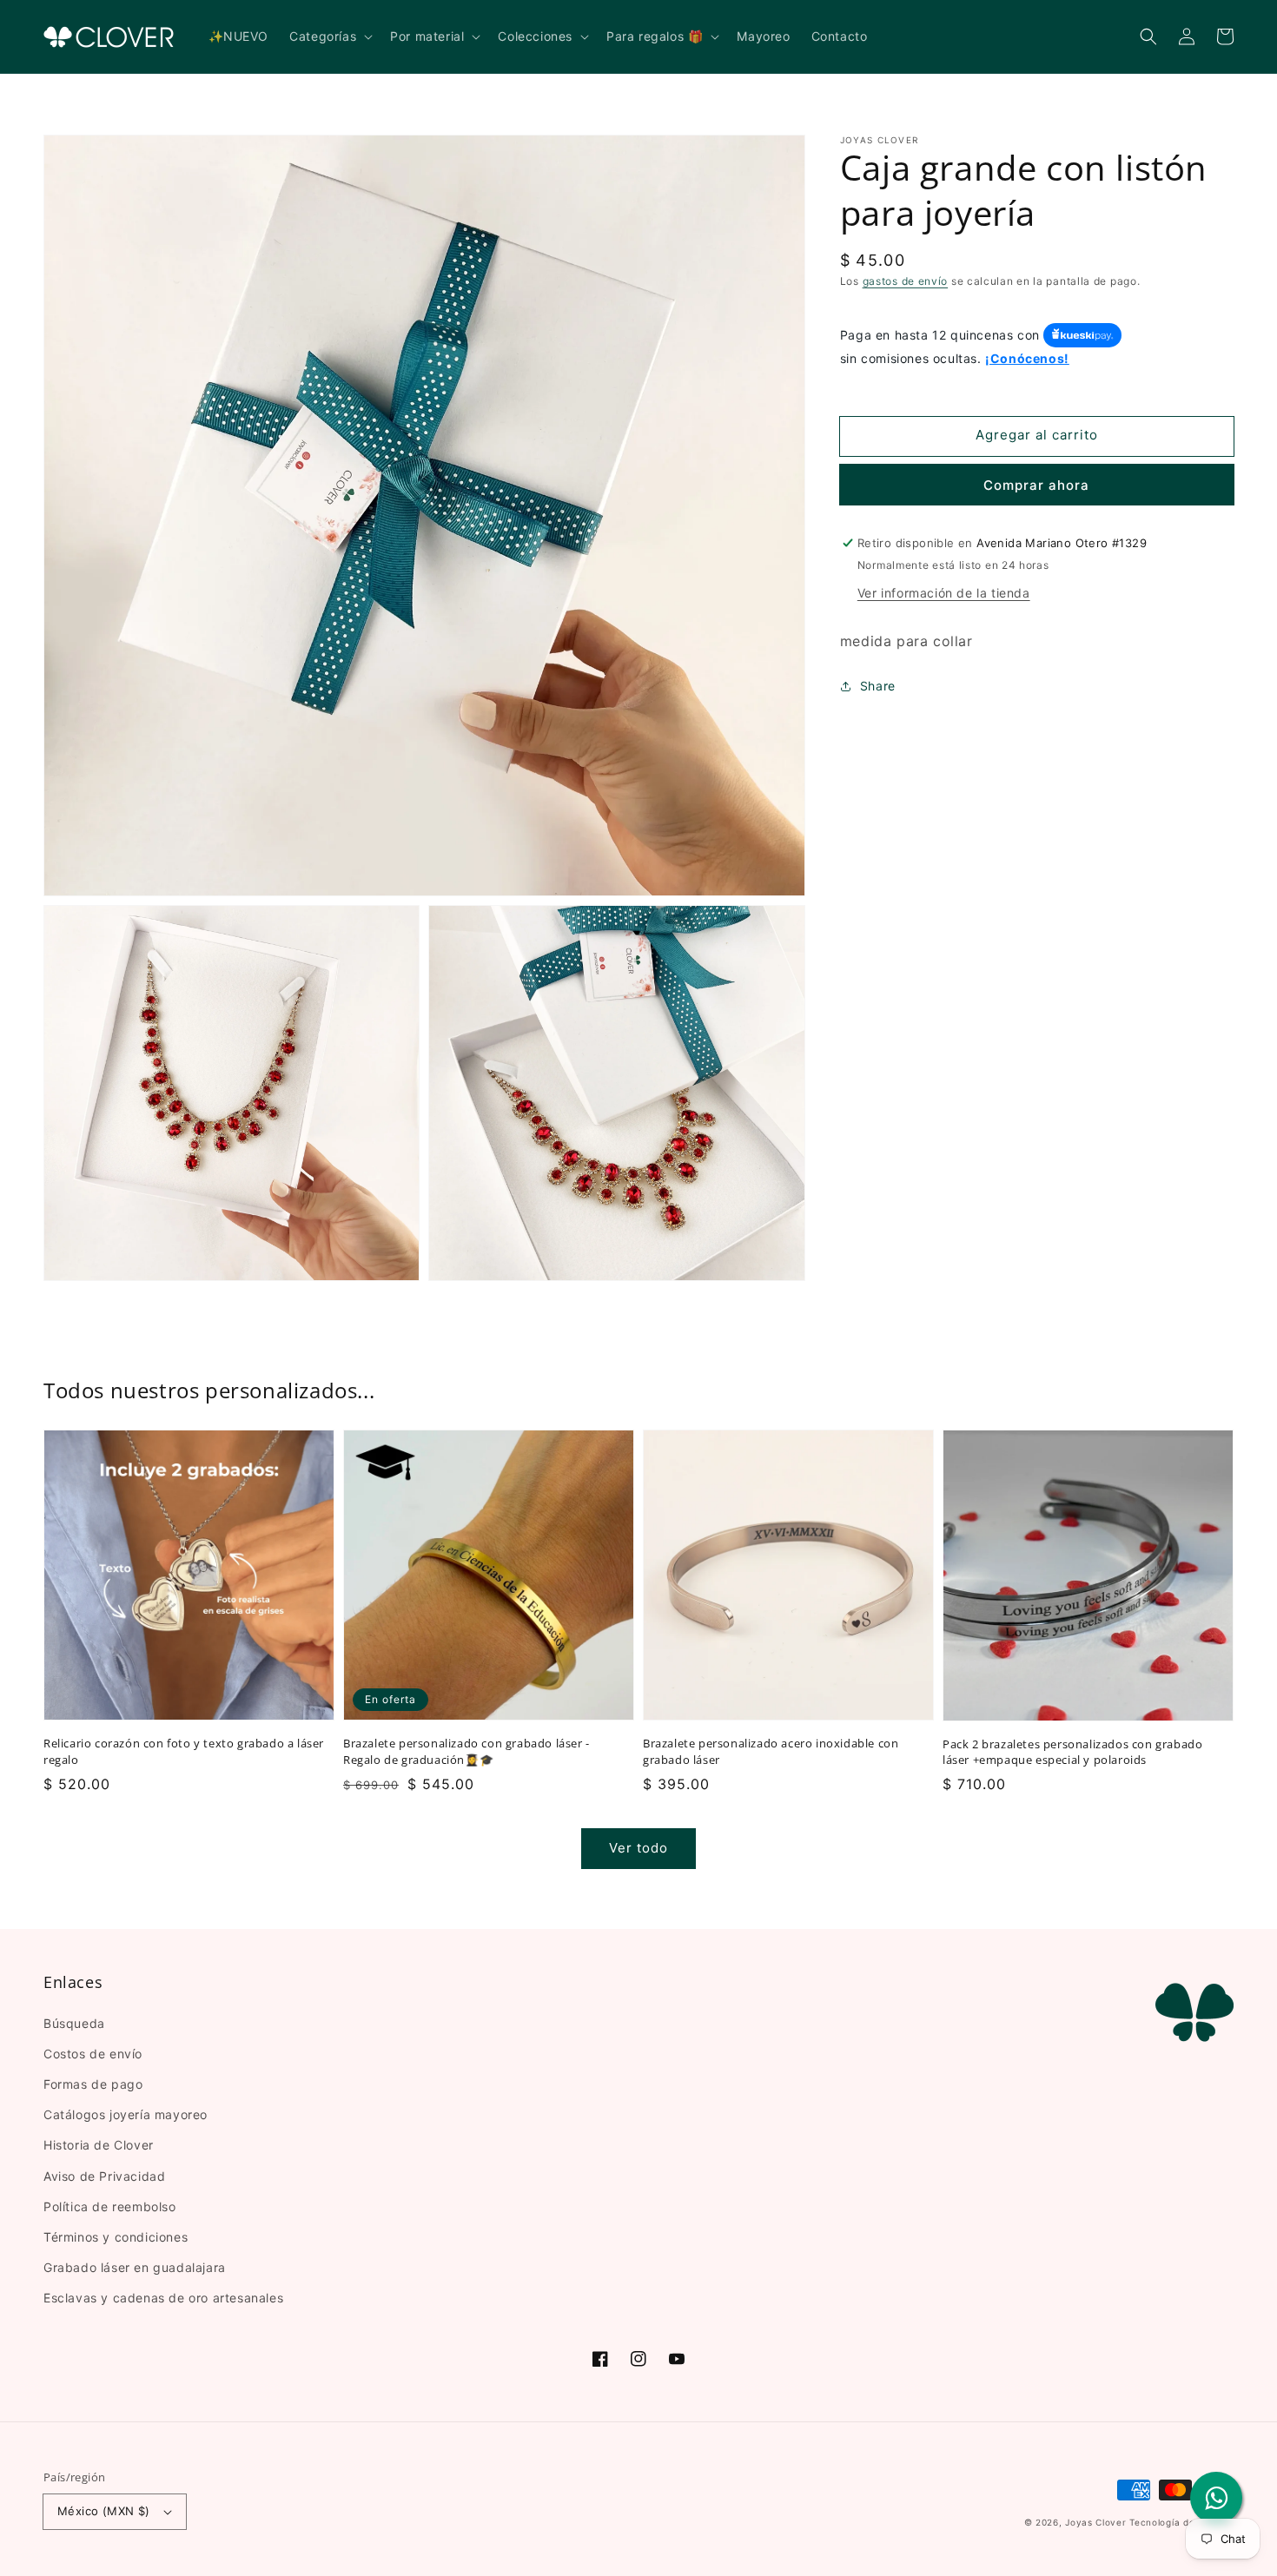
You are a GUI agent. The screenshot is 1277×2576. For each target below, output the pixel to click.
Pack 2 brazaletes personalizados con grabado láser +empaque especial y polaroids (1072, 1752)
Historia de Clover (99, 2145)
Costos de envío (93, 2054)
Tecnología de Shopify (1181, 2522)
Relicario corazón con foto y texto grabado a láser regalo (184, 1751)
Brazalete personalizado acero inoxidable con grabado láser (771, 1751)
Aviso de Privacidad (104, 2176)
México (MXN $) (104, 2511)
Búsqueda (74, 2023)
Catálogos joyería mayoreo (126, 2114)
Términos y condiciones (116, 2237)
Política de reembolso (110, 2206)
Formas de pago (93, 2084)
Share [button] (878, 686)
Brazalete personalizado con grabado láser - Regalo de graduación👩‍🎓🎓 (466, 1751)
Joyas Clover (1095, 2522)
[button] (1148, 36)
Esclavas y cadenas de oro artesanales (163, 2298)
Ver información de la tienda (944, 593)
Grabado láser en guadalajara (135, 2267)
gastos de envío (906, 281)
